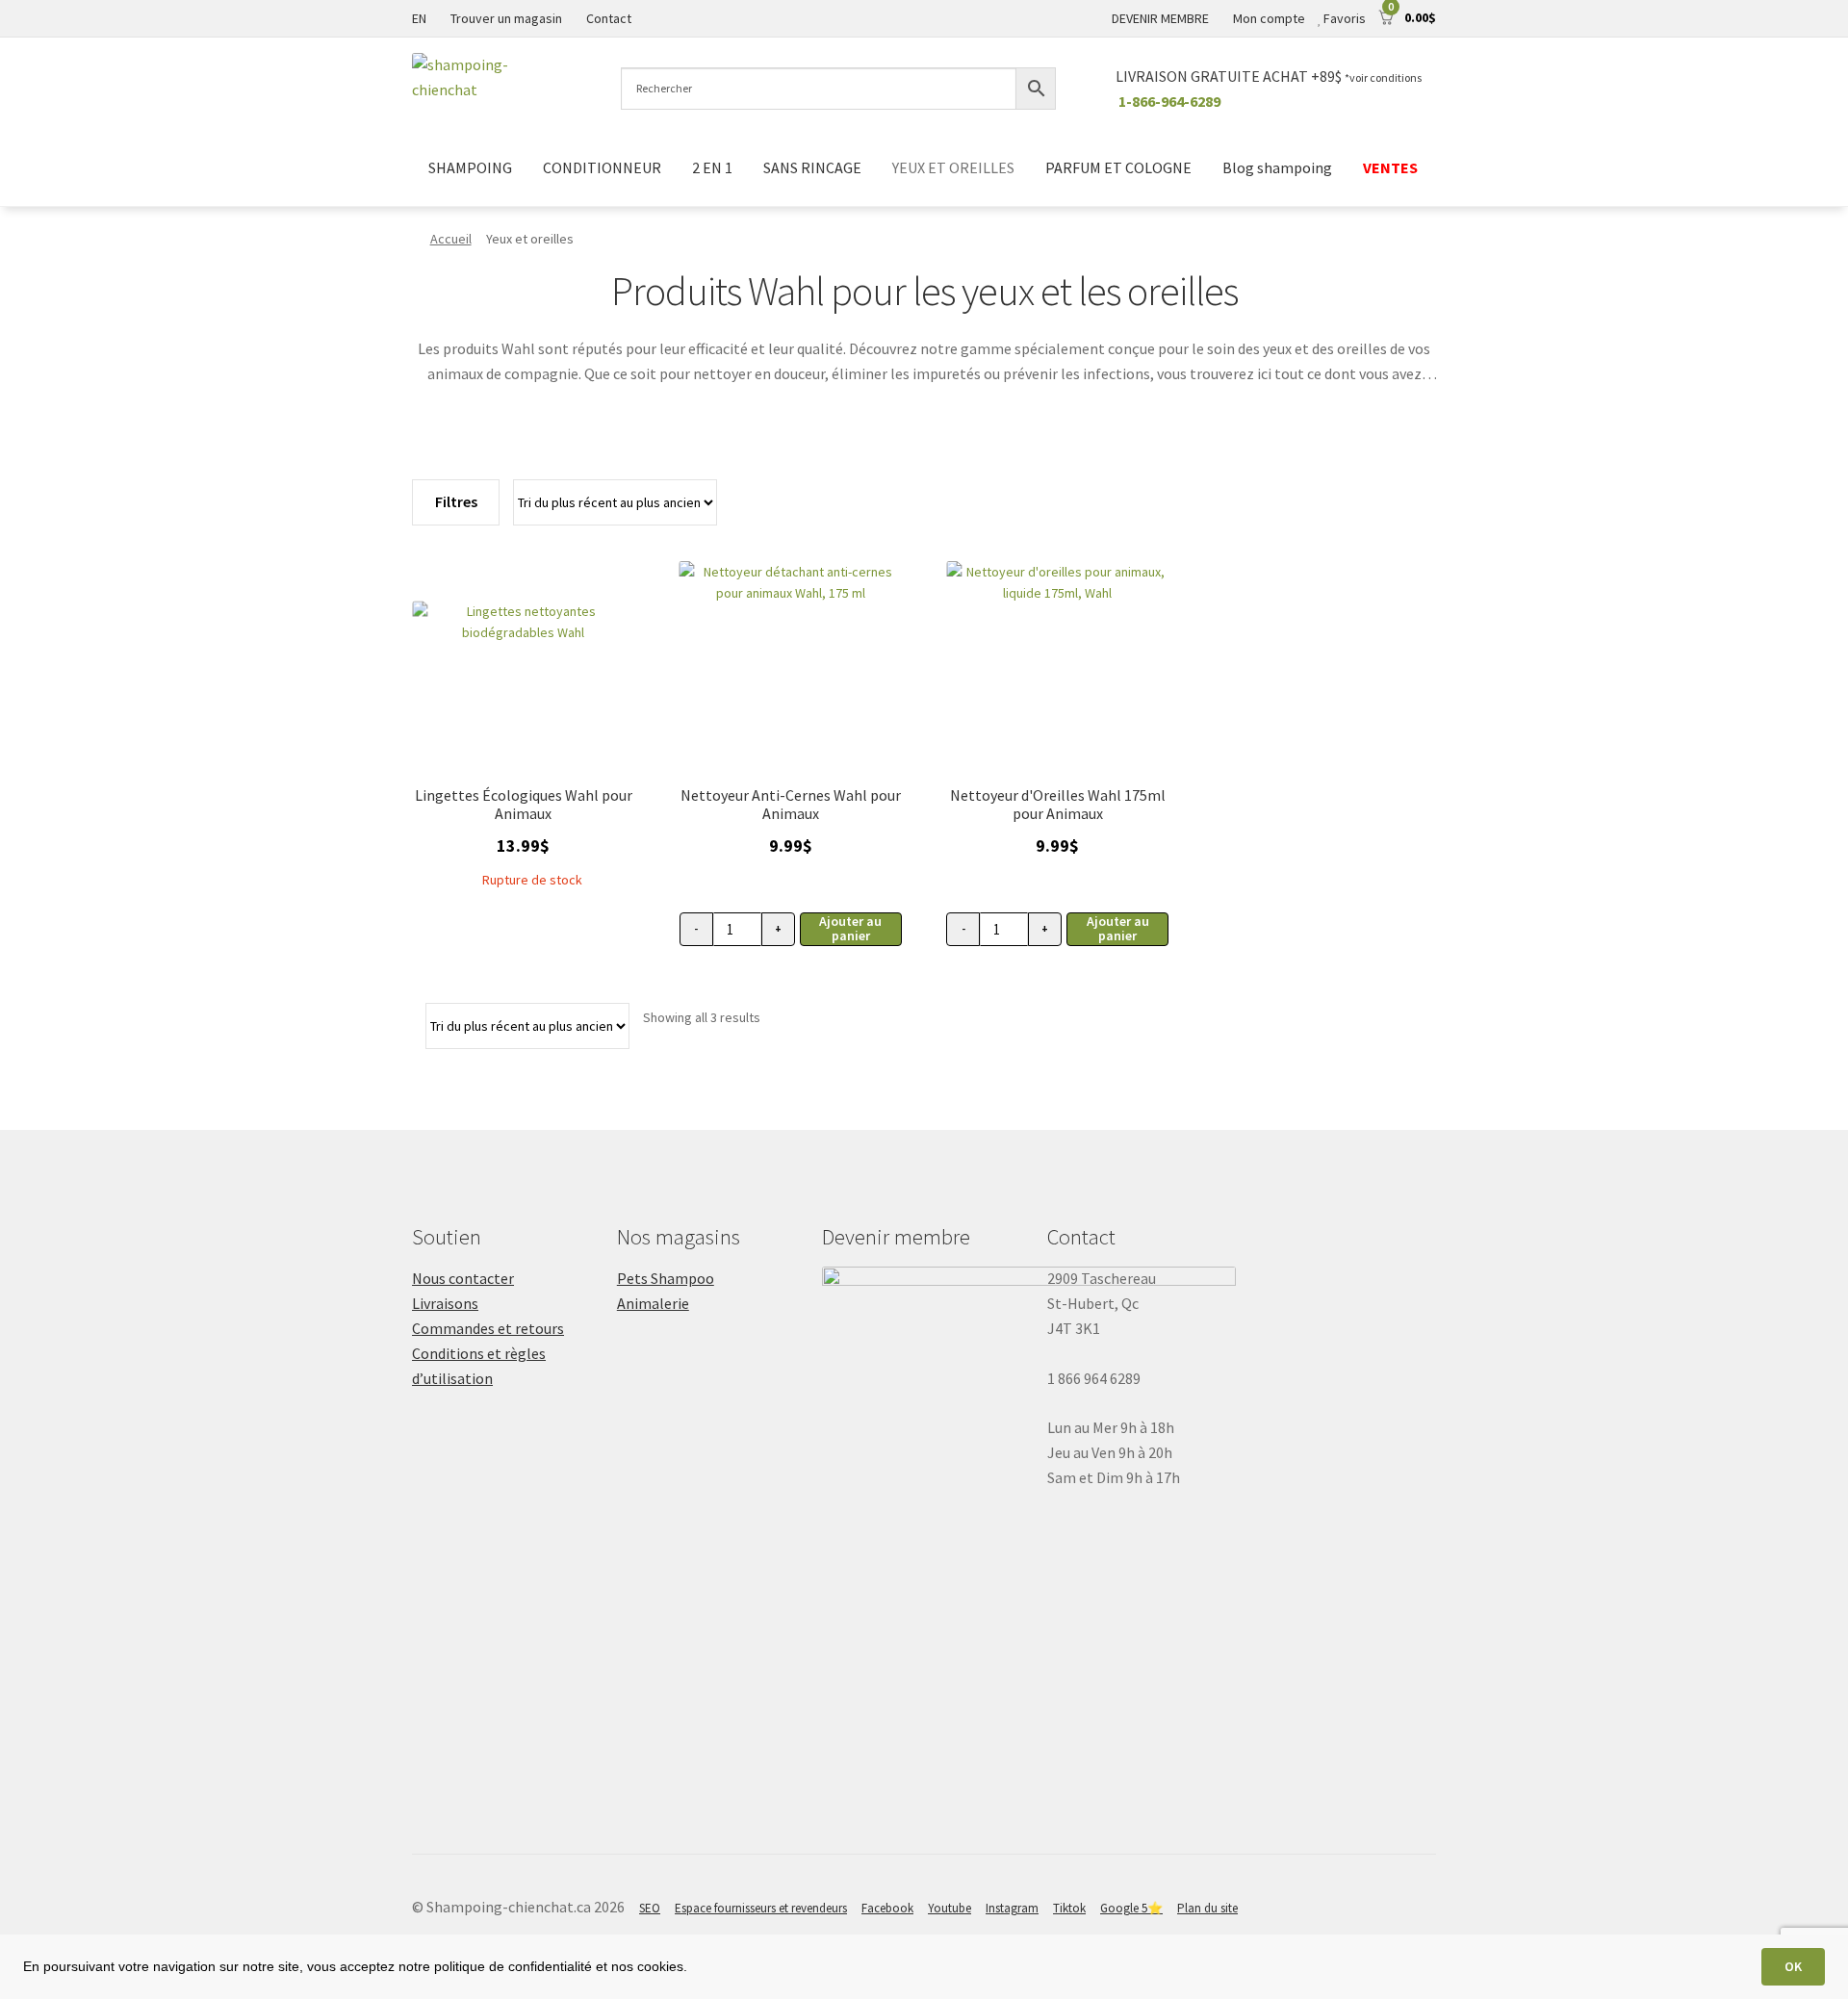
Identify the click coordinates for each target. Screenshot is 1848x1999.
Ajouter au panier (850, 928)
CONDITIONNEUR (602, 167)
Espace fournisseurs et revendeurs (761, 1908)
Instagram (1012, 1908)
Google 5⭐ (1131, 1908)
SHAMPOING (470, 167)
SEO (650, 1908)
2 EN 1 (712, 167)
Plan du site (1207, 1908)
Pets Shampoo (666, 1278)
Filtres (456, 501)
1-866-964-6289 (1169, 101)
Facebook (887, 1908)
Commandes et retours (488, 1328)
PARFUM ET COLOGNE (1118, 167)
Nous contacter (463, 1278)
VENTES (1392, 167)
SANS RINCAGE (812, 167)
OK (1793, 1966)
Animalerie (653, 1303)
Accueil (451, 239)
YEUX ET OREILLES (953, 167)
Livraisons (445, 1303)
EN (419, 18)
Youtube (950, 1908)
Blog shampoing (1277, 167)
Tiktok (1069, 1908)
